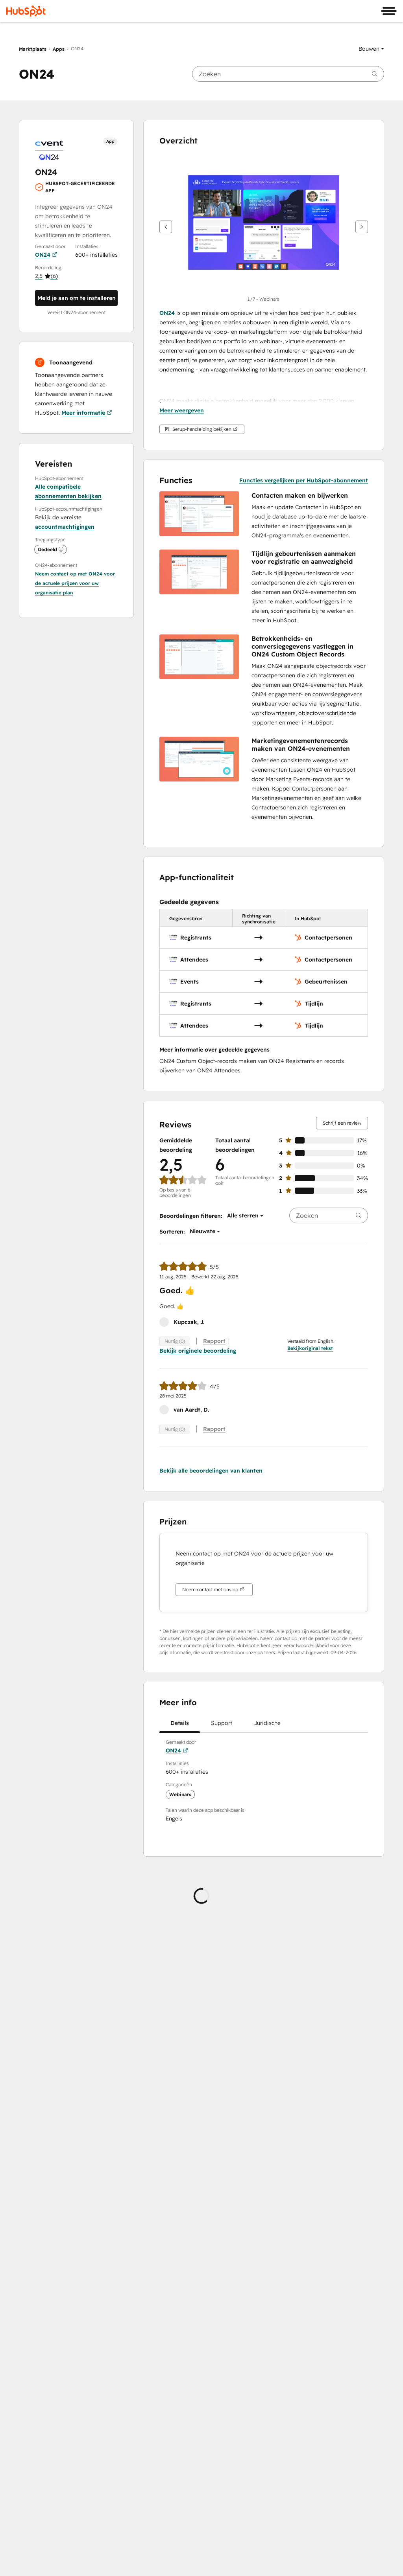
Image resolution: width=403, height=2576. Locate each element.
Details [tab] (180, 1723)
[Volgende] (362, 227)
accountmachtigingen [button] (65, 527)
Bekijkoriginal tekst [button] (310, 1348)
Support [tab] (222, 1723)
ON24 (43, 255)
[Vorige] (166, 227)
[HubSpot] (26, 11)
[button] (371, 49)
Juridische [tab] (267, 1723)
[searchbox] (288, 74)
